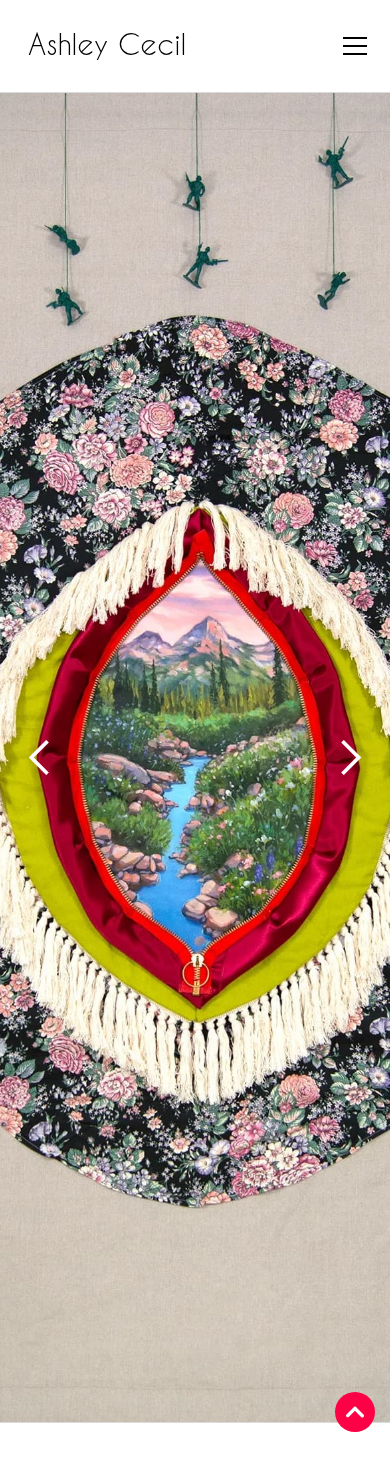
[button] (351, 46)
